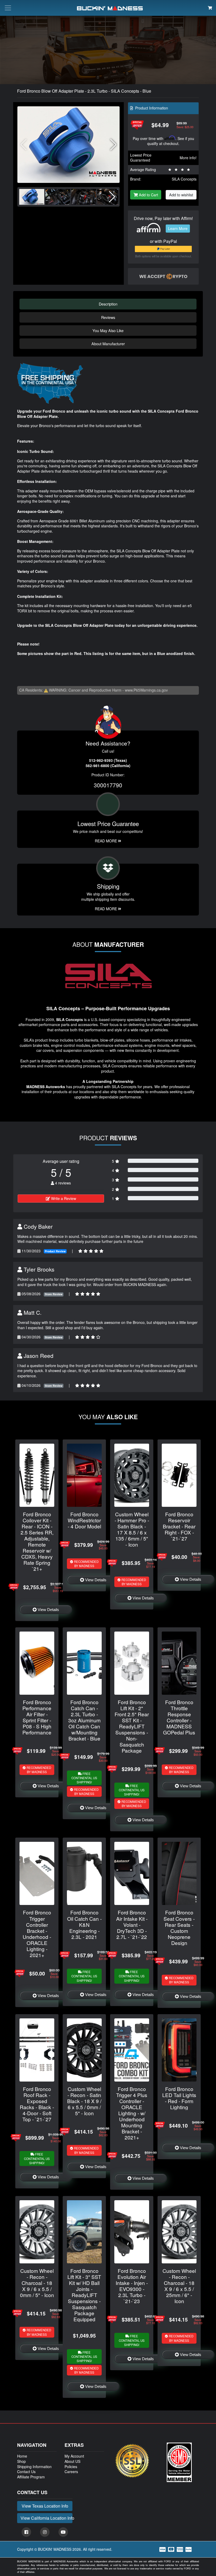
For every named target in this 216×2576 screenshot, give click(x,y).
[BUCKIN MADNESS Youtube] (63, 2532)
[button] (113, 145)
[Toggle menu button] (8, 8)
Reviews (108, 317)
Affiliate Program (31, 2477)
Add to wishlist (181, 195)
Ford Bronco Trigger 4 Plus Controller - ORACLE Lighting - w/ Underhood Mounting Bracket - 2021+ (132, 2113)
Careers (71, 2472)
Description (108, 304)
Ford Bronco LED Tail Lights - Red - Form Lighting (179, 2098)
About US (72, 2461)
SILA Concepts (184, 179)
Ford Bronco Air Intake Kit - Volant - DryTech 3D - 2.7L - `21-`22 (132, 1924)
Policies (71, 2467)
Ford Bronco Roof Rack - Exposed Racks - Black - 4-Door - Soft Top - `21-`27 (37, 2104)
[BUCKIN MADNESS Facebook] (26, 2532)
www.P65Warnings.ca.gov (146, 690)
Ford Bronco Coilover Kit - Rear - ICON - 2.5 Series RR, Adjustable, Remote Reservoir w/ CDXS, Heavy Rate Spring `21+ (37, 1541)
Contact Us (26, 2472)
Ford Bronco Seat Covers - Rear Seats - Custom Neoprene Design (179, 1927)
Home (22, 2456)
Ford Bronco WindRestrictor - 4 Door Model (84, 1520)
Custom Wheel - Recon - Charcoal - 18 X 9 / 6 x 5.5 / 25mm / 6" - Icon (179, 2286)
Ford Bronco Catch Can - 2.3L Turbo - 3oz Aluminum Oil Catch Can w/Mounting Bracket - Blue (84, 1720)
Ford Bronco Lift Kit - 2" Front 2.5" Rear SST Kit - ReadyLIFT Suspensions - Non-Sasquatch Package (132, 1726)
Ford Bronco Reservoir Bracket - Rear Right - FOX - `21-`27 (179, 1526)
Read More (106, 841)
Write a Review (63, 1198)
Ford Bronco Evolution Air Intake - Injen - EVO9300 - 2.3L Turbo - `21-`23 (132, 2286)
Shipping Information (34, 2467)
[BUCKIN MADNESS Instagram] (45, 2532)
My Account (74, 2456)
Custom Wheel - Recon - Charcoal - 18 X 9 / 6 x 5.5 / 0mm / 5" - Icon (37, 2283)
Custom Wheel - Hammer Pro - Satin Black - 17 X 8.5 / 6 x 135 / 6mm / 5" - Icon (132, 1529)
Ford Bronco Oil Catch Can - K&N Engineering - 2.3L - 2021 (84, 1924)
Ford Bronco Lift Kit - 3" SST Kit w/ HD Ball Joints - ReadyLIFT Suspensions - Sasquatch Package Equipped (84, 2295)
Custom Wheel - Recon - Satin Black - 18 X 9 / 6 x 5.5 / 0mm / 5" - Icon (84, 2101)
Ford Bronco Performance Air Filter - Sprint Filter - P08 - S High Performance (37, 1717)
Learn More (178, 228)
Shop (21, 2461)
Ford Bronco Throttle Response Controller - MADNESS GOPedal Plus (179, 1717)
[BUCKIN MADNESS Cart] (210, 8)
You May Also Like (108, 330)
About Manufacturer (108, 344)
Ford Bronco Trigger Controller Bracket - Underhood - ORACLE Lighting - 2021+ (37, 1933)
